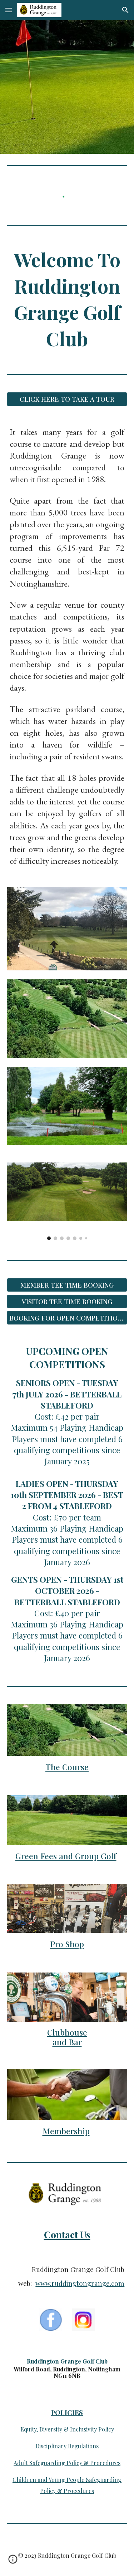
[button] (9, 10)
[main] (67, 299)
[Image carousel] (67, 1201)
